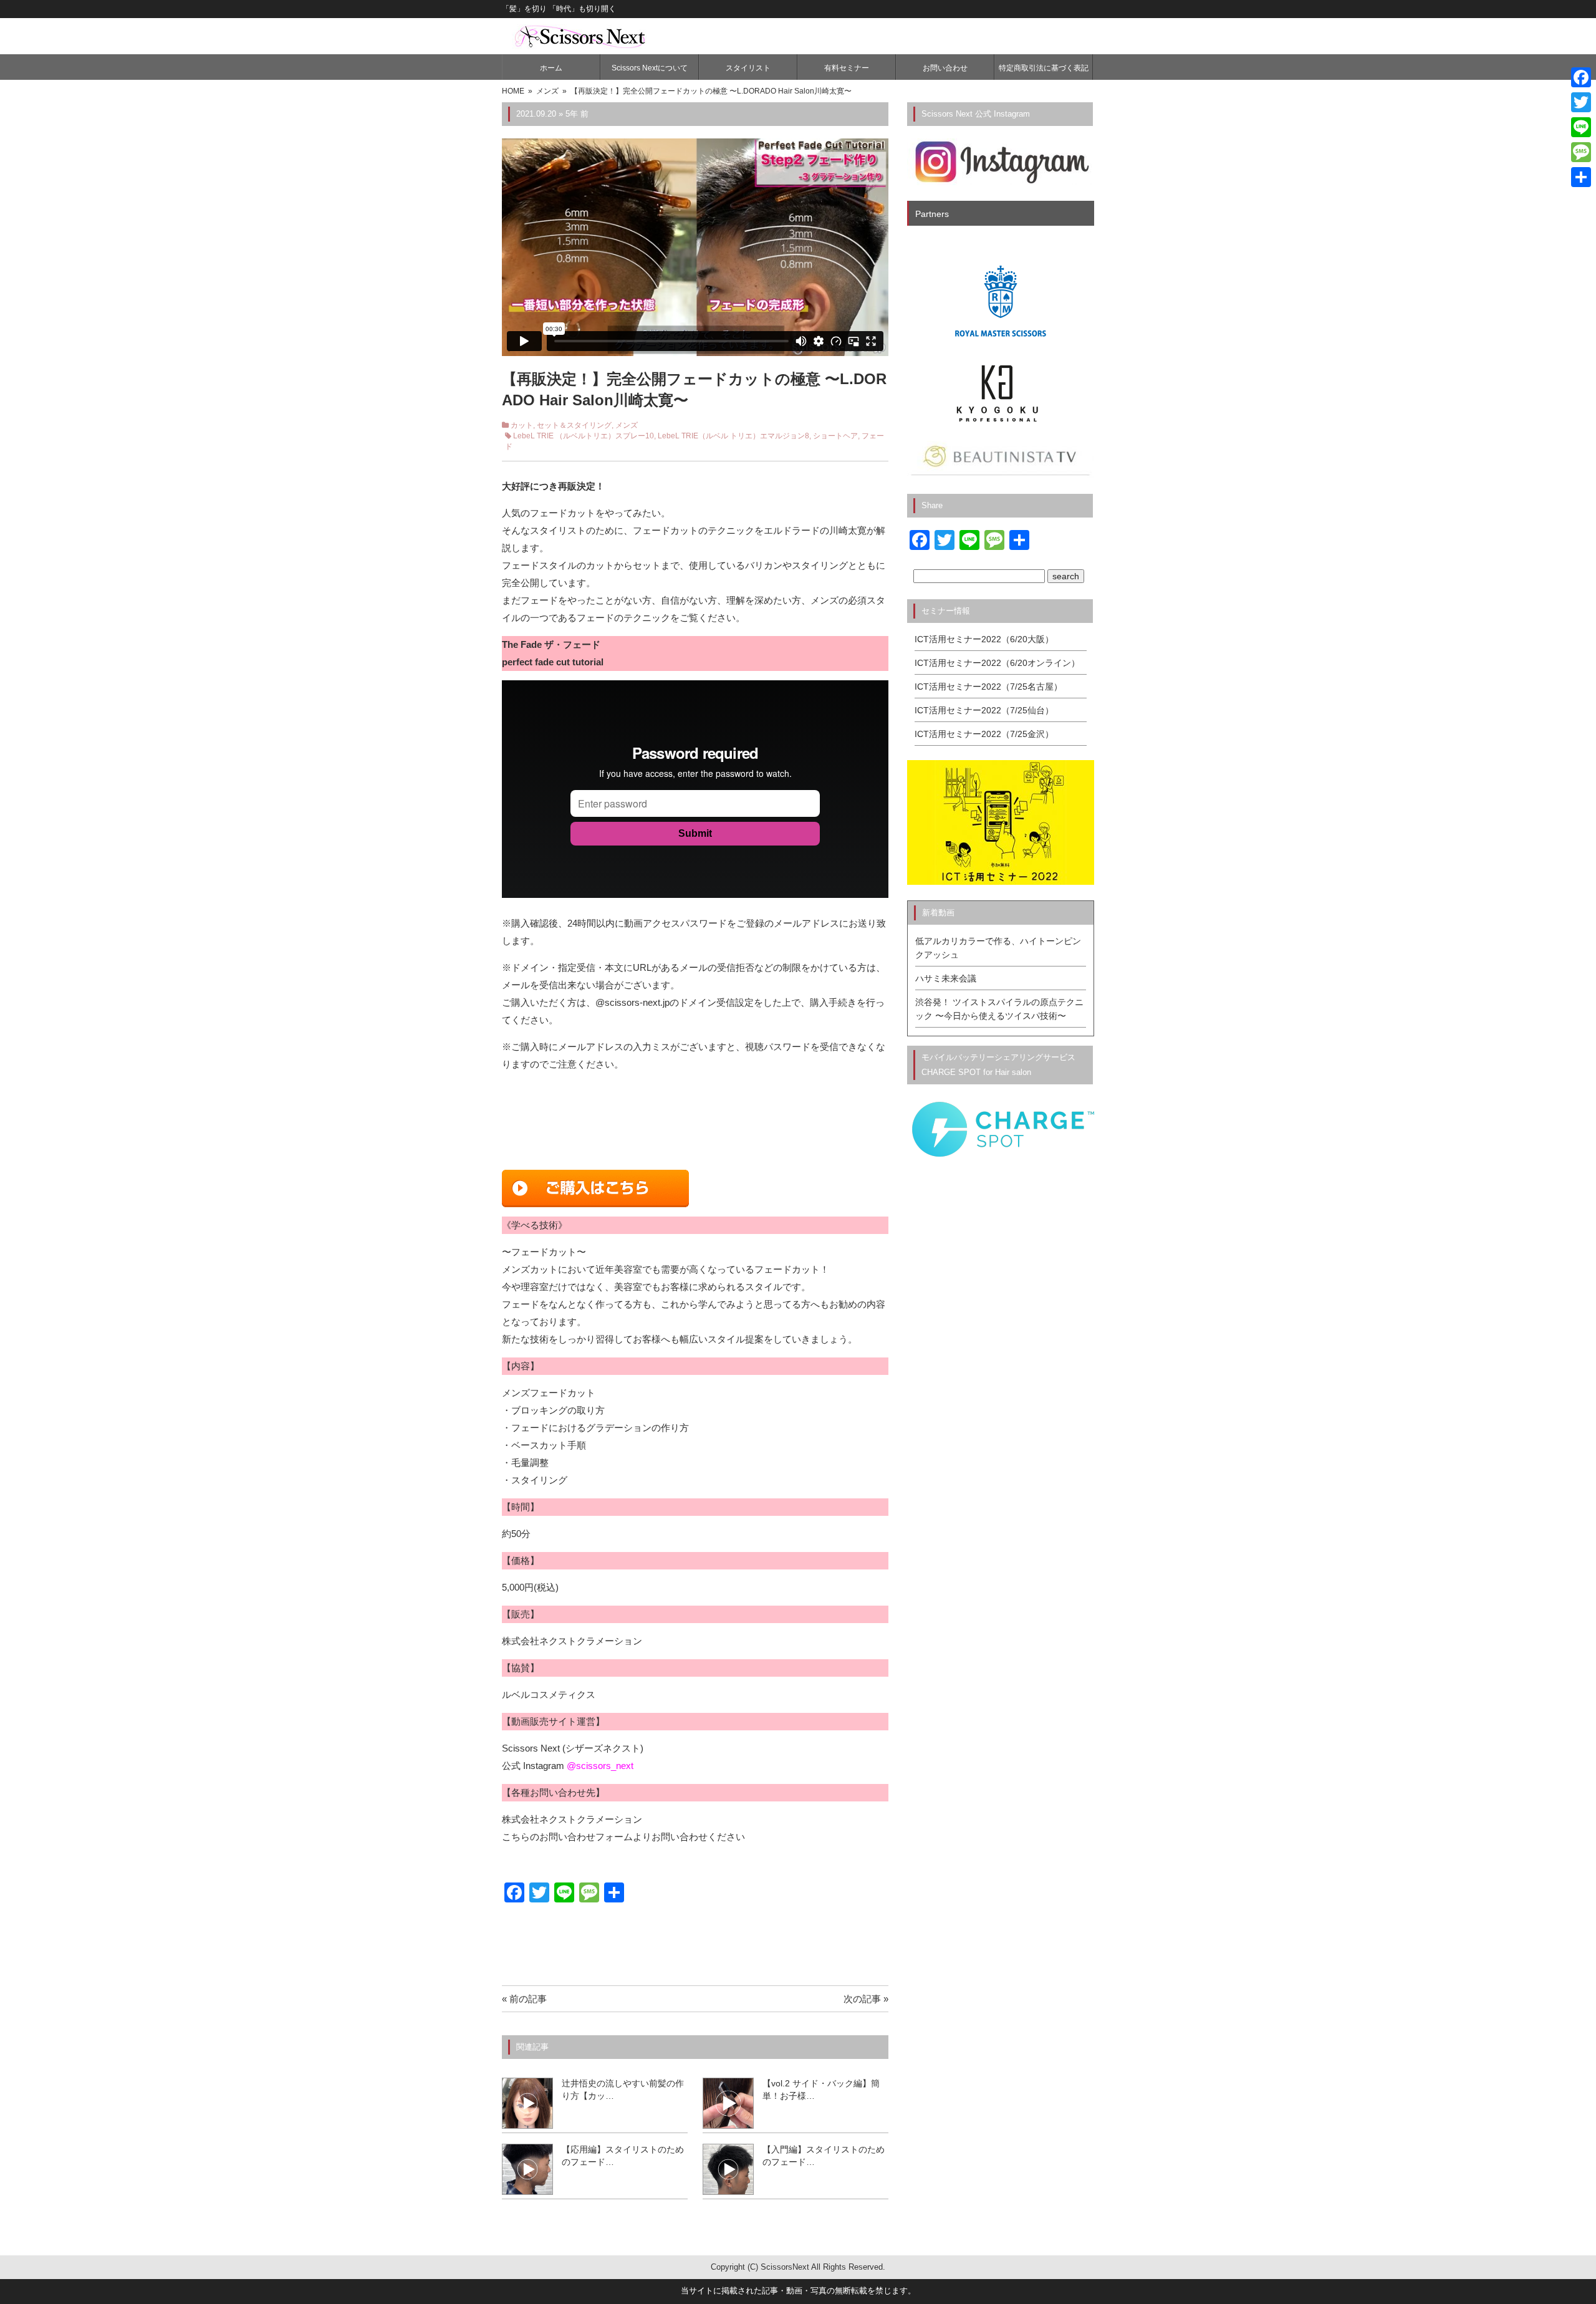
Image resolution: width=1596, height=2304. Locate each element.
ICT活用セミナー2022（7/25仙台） (984, 710)
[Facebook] (1581, 77)
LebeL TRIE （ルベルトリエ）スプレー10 (584, 436)
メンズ (627, 425)
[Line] (1581, 127)
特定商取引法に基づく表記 (1044, 68)
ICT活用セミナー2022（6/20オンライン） (997, 663)
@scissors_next (600, 1766)
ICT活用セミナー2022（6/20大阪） (984, 639)
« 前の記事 (524, 1999)
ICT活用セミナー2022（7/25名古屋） (988, 687)
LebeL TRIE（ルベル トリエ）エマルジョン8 (733, 436)
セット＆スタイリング (574, 425)
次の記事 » (866, 1999)
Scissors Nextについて (650, 68)
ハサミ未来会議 (946, 978)
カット (522, 425)
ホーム (551, 68)
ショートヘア (835, 436)
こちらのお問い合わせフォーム (567, 1837)
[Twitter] (1581, 102)
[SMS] (1581, 152)
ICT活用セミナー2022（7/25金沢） (984, 734)
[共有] (1581, 177)
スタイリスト (748, 68)
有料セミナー (847, 68)
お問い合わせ (945, 68)
